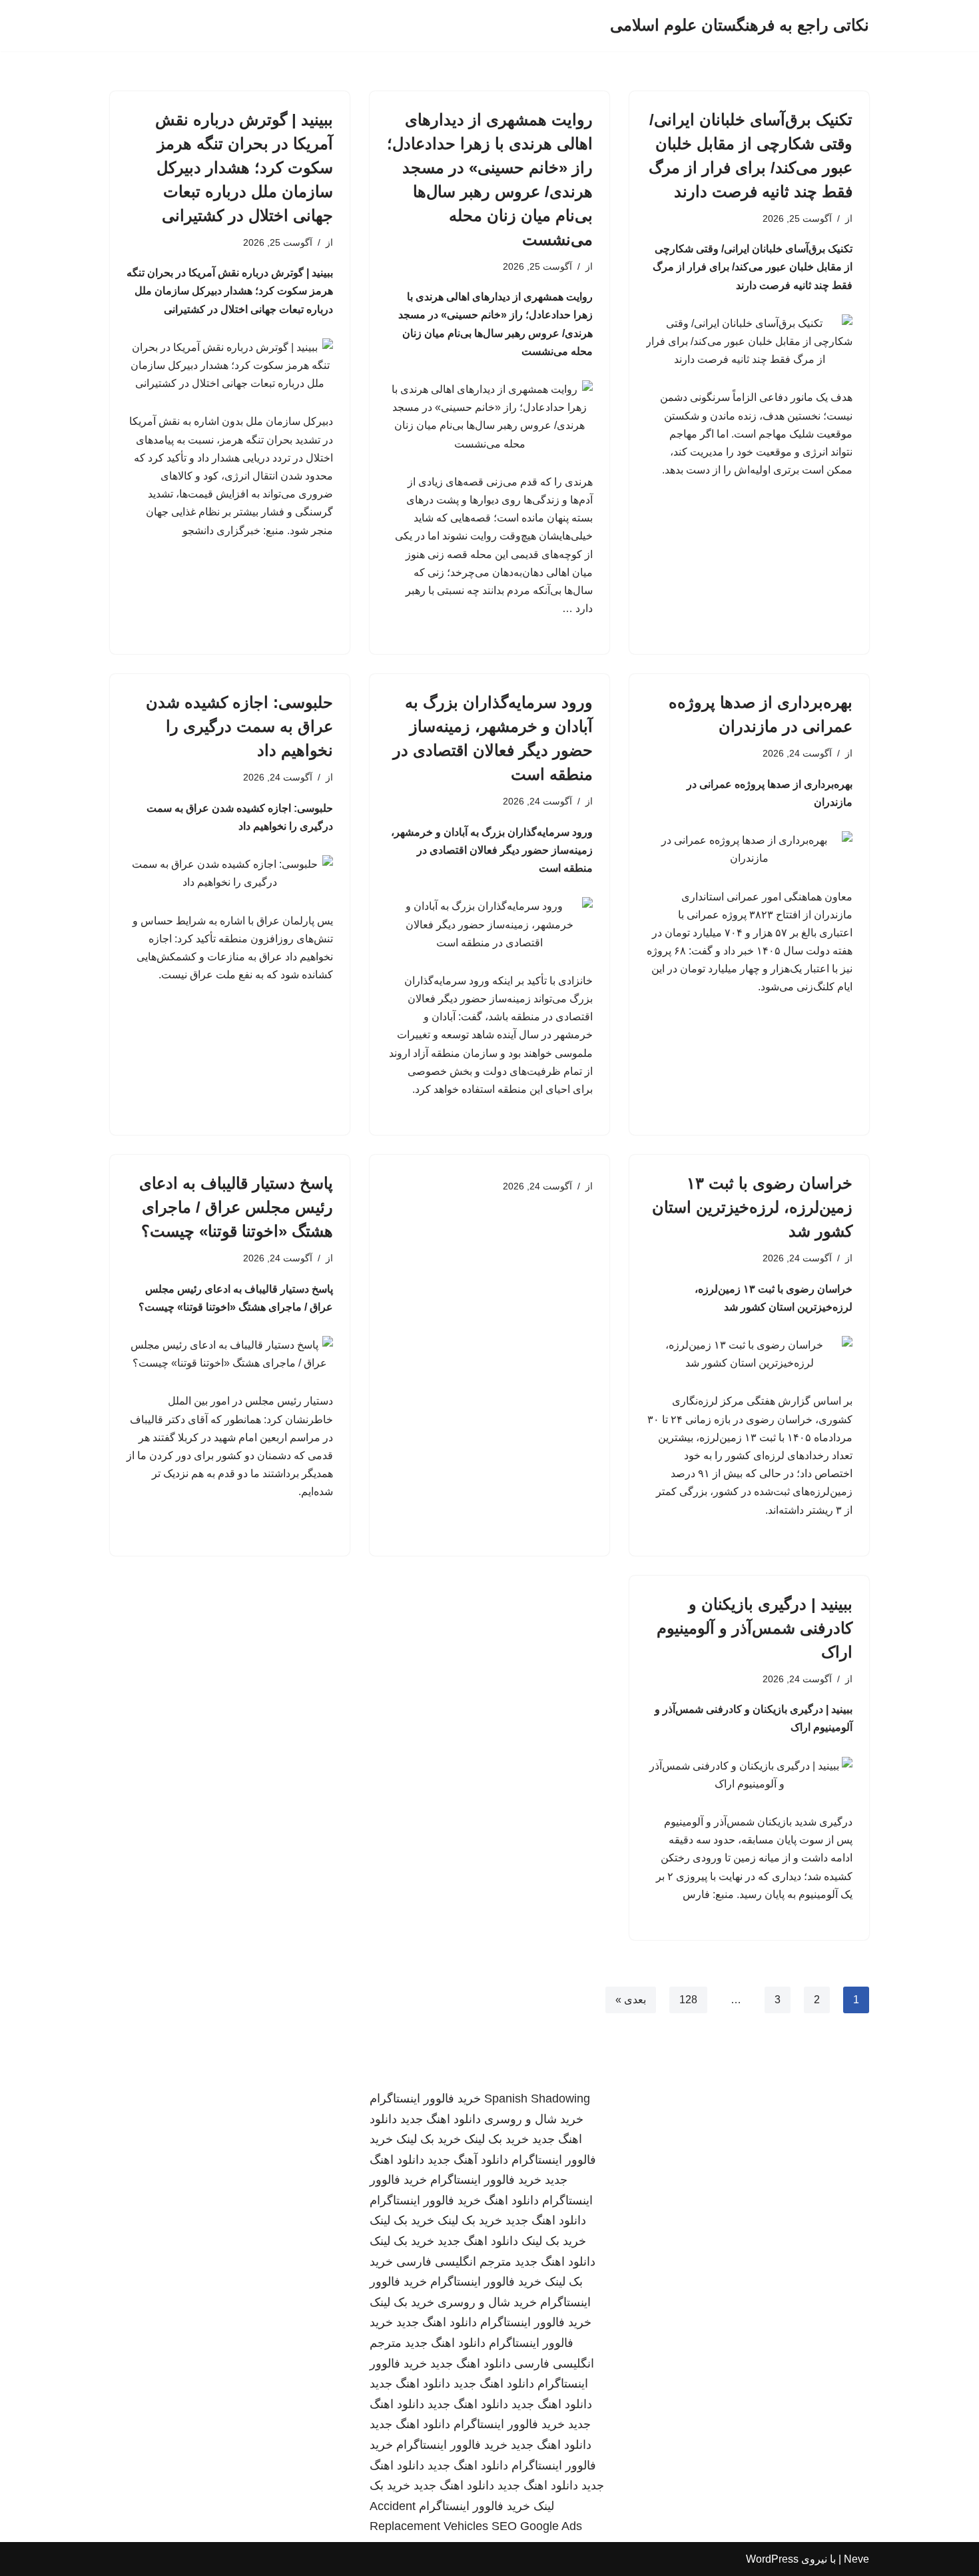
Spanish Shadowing (537, 2098)
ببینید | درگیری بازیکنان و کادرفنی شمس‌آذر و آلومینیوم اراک (755, 1628)
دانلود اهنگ (511, 2200)
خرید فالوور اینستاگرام (425, 2098)
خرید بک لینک (496, 2139)
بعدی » (631, 2000)
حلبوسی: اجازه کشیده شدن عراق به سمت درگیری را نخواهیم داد (239, 726)
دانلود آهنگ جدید (468, 2160)
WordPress (772, 2559)
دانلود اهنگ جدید (441, 2119)
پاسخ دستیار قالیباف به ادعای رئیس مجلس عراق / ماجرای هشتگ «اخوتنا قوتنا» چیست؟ (236, 1207)
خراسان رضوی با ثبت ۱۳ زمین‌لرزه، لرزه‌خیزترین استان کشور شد (752, 1207)
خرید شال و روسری (534, 2119)
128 (688, 2000)
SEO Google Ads (537, 2526)
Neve (856, 2559)
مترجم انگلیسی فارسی (454, 2262)
